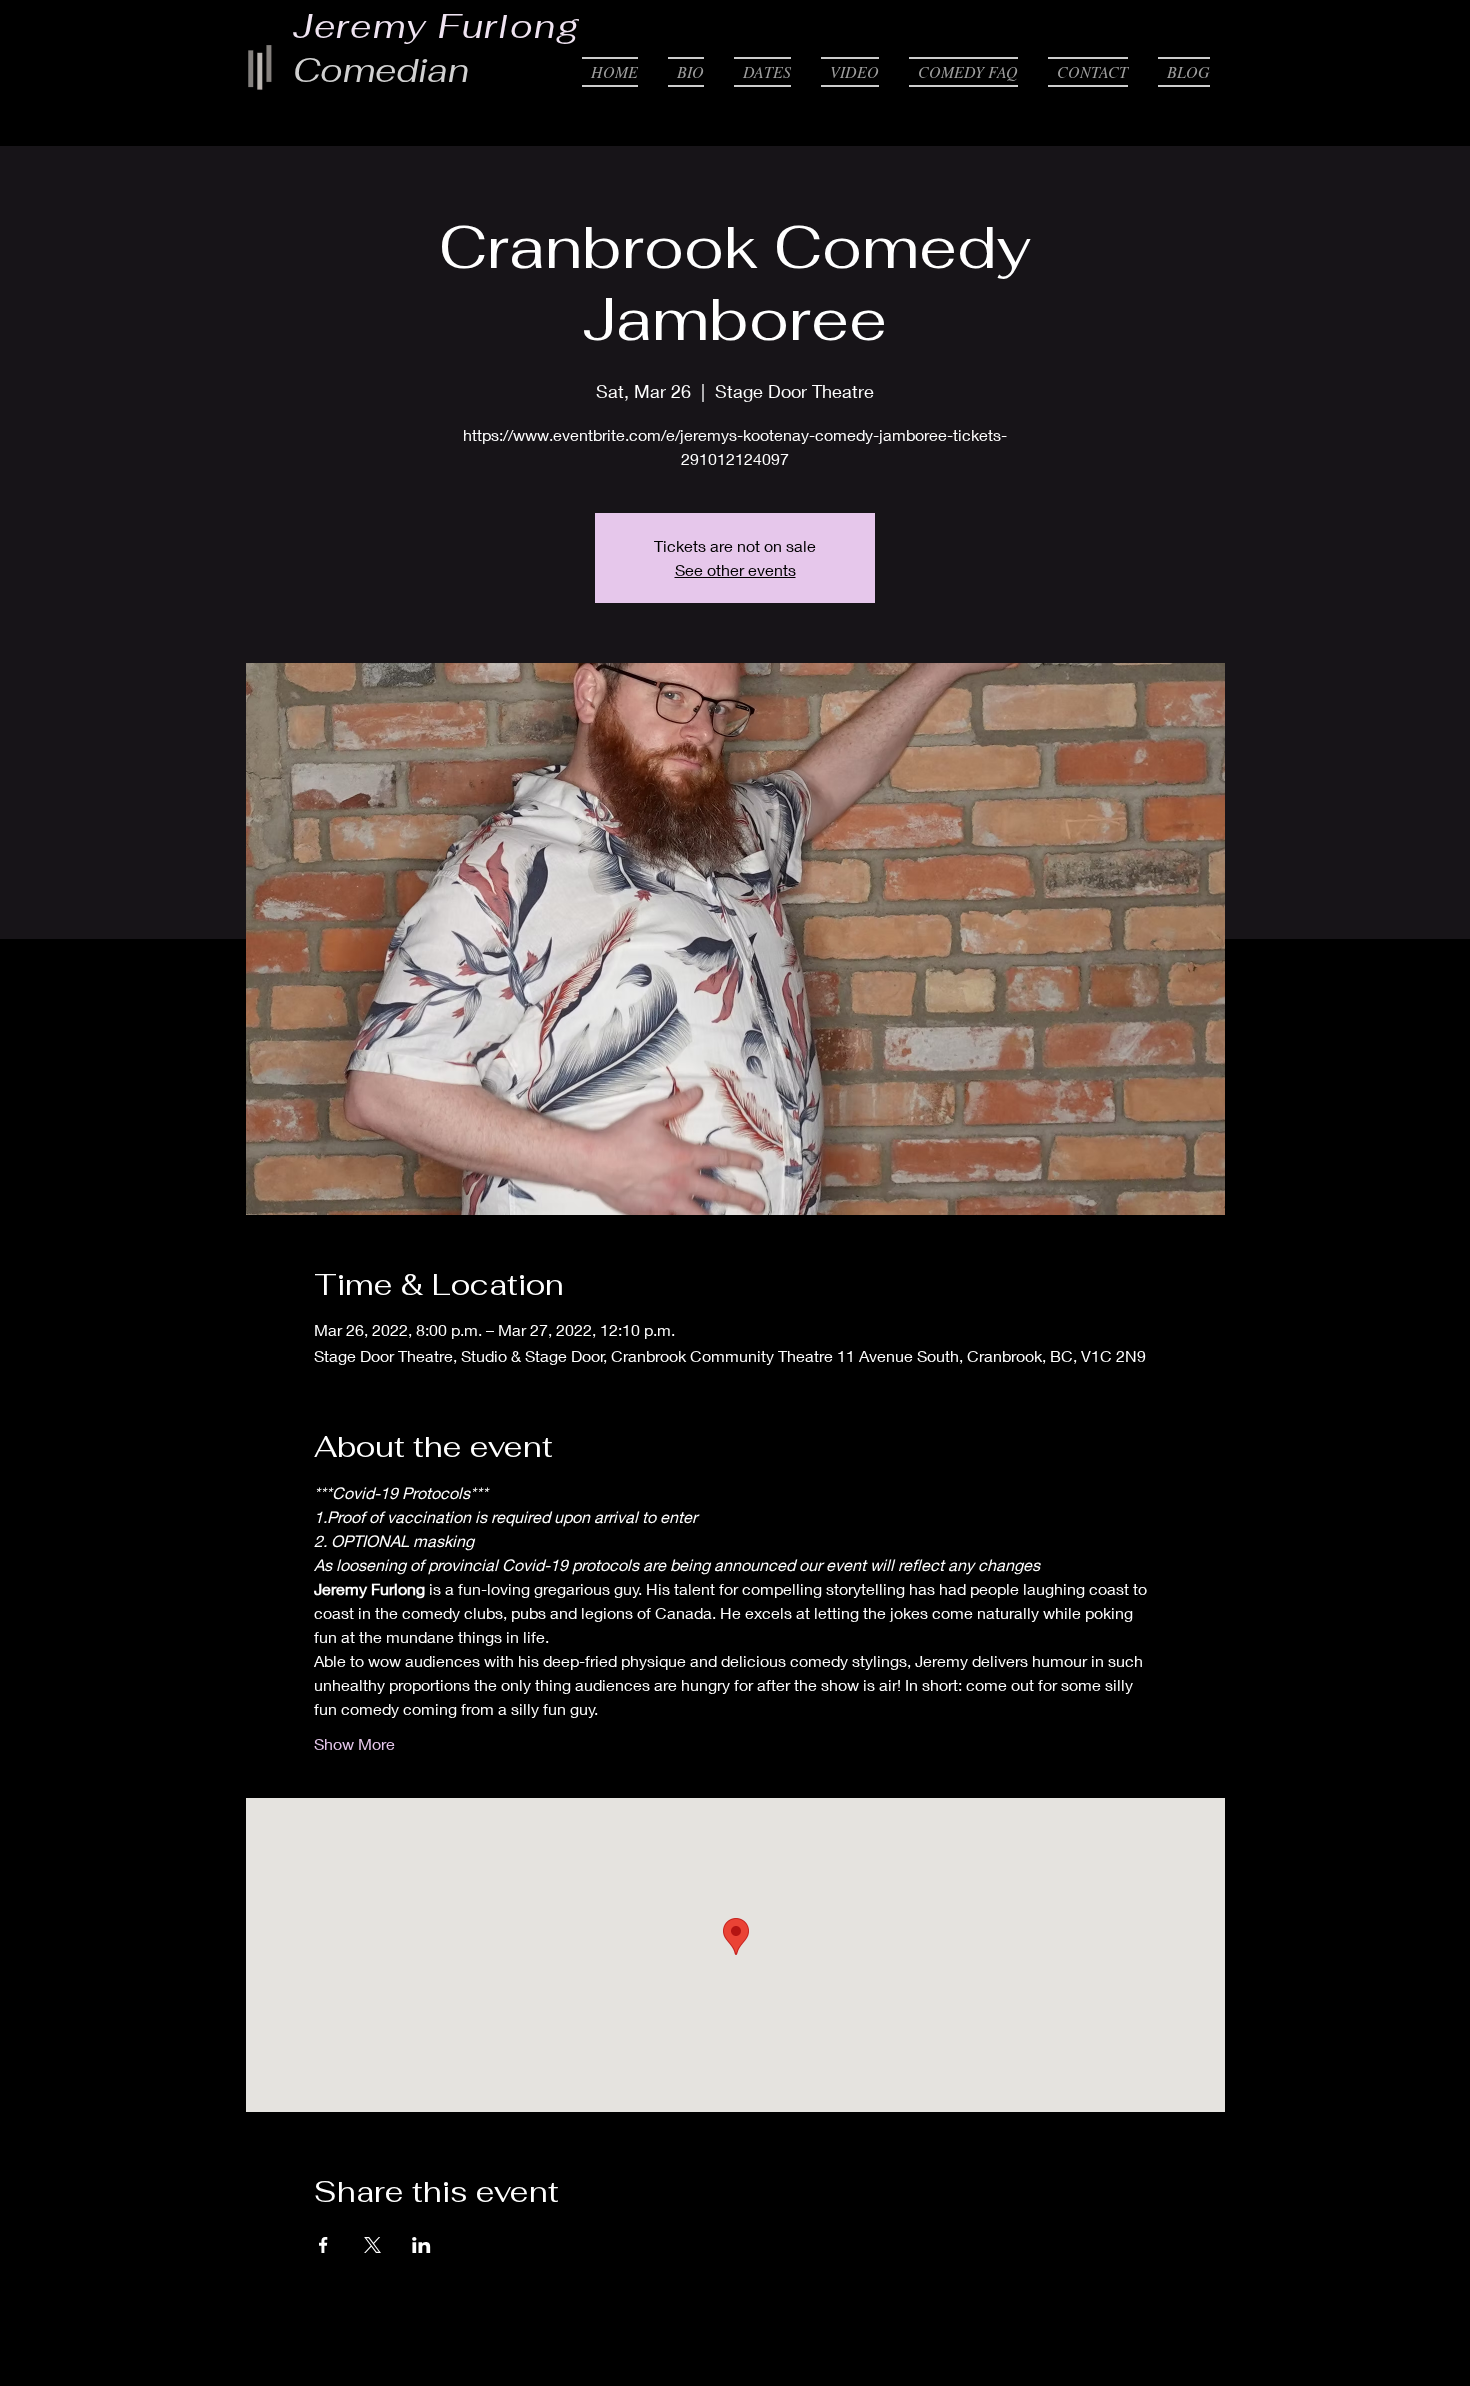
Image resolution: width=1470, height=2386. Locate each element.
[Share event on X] (372, 2245)
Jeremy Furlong (437, 26)
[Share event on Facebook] (323, 2245)
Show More (354, 1743)
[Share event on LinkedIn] (421, 2245)
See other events (735, 569)
